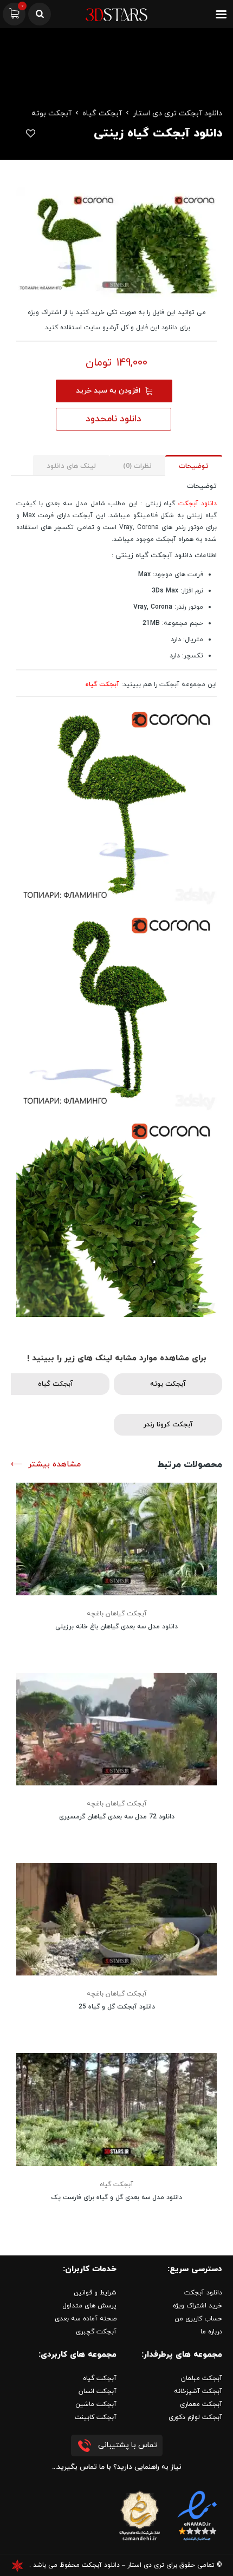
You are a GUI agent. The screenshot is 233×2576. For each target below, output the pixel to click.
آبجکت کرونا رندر (168, 1425)
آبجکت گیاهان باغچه (117, 1614)
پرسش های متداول (89, 2306)
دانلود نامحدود (114, 419)
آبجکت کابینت (96, 2417)
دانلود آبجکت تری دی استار (177, 113)
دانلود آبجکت (198, 504)
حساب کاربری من (198, 2319)
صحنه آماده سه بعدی (86, 2319)
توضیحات (194, 466)
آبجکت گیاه (102, 113)
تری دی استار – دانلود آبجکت (123, 2565)
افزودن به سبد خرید (108, 391)
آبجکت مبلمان (202, 2378)
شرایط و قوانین (95, 2293)
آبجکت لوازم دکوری (195, 2417)
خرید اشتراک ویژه (198, 2306)
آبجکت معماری (201, 2404)
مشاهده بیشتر (54, 1465)
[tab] (194, 465)
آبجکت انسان (98, 2391)
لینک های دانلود (71, 466)
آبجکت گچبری (96, 2332)
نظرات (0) (137, 466)
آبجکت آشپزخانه (198, 2391)
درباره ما (211, 2332)
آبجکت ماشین (96, 2404)
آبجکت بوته (51, 113)
